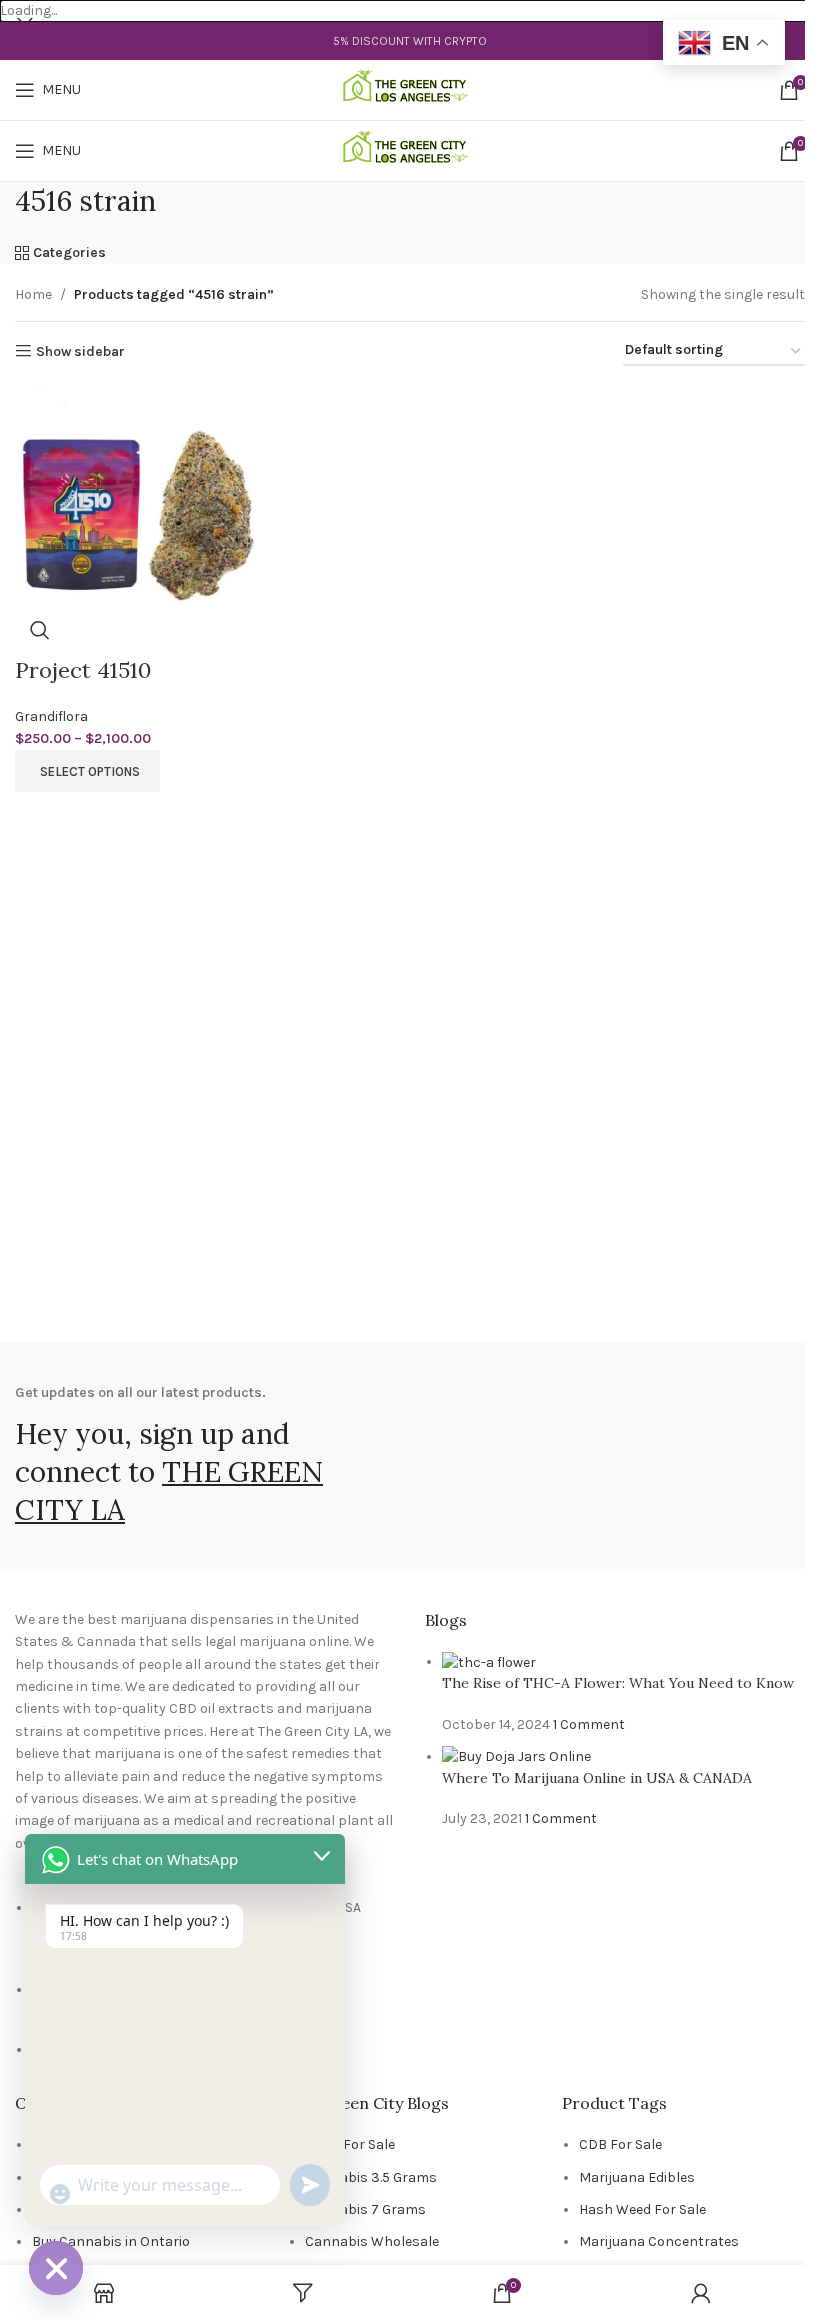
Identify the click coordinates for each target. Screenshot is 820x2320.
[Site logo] (410, 89)
